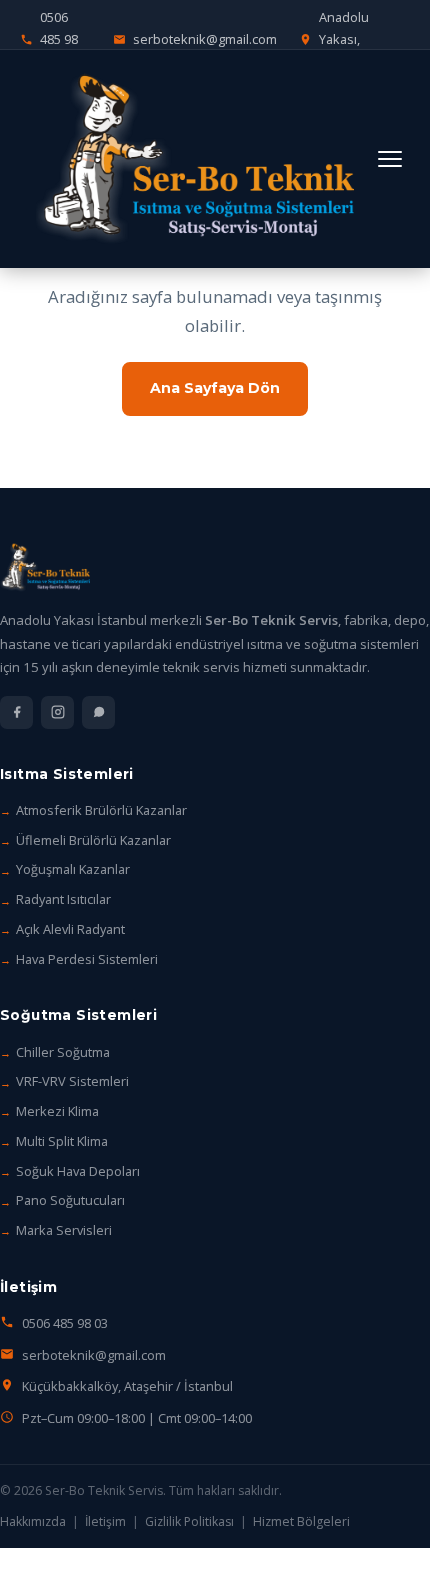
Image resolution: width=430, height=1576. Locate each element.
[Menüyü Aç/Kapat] (390, 159)
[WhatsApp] (98, 712)
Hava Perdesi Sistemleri (87, 959)
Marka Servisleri (64, 1230)
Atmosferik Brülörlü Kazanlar (101, 810)
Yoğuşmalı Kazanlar (73, 869)
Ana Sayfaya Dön (215, 388)
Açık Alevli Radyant (70, 929)
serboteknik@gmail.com (94, 1355)
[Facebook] (16, 712)
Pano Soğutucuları (70, 1200)
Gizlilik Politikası (189, 1521)
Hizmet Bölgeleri (301, 1521)
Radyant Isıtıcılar (63, 899)
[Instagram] (57, 712)
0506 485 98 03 (65, 1323)
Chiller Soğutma (63, 1052)
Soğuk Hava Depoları (78, 1171)
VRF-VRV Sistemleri (72, 1081)
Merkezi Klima (57, 1111)
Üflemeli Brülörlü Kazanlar (93, 840)
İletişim (105, 1521)
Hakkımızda (33, 1521)
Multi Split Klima (62, 1141)
